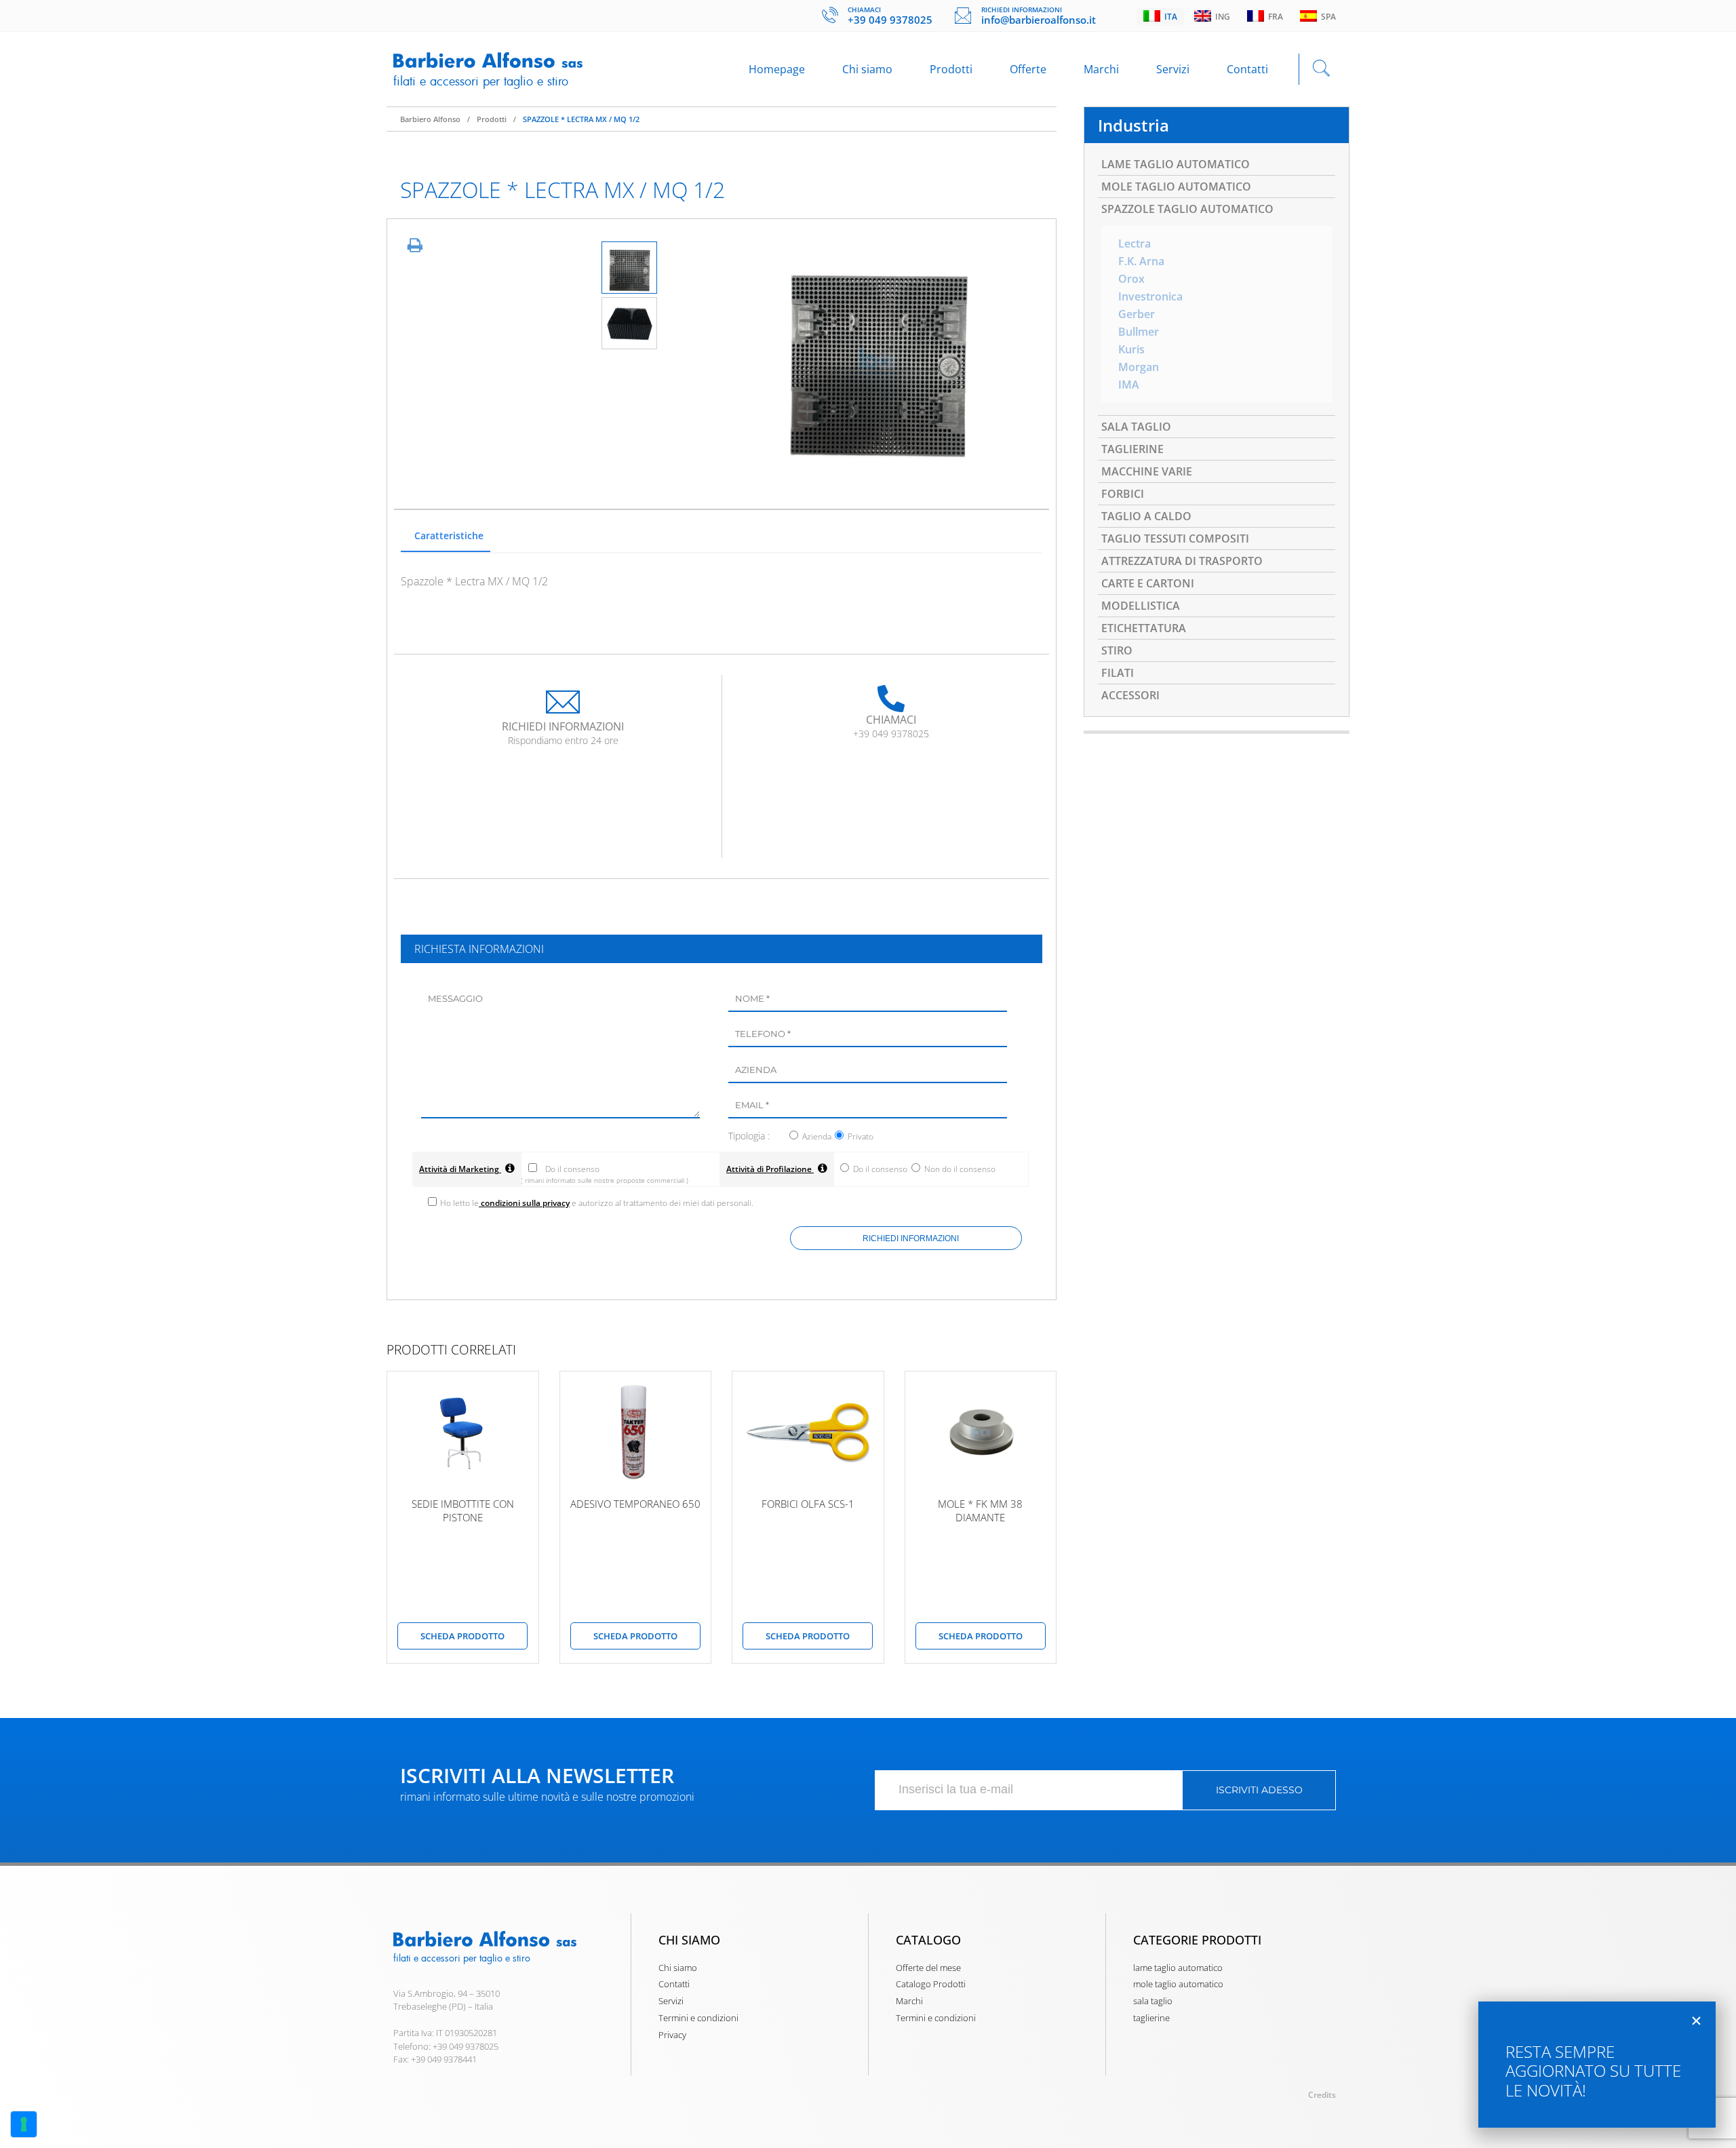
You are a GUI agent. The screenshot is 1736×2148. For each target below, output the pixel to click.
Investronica (1150, 296)
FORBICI (1123, 494)
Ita (1169, 17)
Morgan (1139, 367)
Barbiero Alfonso (430, 119)
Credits (1322, 2095)
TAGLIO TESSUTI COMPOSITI (1175, 539)
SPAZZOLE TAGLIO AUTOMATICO (1187, 209)
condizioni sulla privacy (524, 1203)
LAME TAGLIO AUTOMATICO (1176, 164)
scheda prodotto (462, 1636)
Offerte (1028, 69)
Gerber (1137, 314)
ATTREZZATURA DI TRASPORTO (1182, 561)
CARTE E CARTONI (1148, 583)
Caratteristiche (449, 535)
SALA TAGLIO (1136, 427)
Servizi (1173, 69)
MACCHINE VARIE (1147, 471)
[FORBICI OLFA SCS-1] (808, 1432)
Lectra (1135, 243)
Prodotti (951, 69)
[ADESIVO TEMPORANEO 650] (636, 1432)
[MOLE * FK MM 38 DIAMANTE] (981, 1432)
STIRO (1117, 650)
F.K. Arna (1141, 261)
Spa (1326, 17)
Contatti (1247, 69)
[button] (1696, 2021)
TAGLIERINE (1132, 449)
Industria (1133, 125)
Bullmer (1139, 332)
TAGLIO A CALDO (1146, 516)
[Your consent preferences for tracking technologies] (24, 2124)
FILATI (1118, 673)
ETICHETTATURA (1144, 628)
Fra (1274, 17)
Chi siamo (867, 69)
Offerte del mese (928, 1968)
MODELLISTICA (1141, 606)
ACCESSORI (1130, 695)
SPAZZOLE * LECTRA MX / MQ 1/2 (581, 119)
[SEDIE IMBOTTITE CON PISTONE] (463, 1432)
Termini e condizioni (698, 2018)
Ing (1221, 17)
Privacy (672, 2035)
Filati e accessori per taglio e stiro (481, 81)
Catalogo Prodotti (931, 1984)
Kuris (1131, 349)
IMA (1129, 385)
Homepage (777, 69)
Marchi (1101, 69)
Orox (1131, 279)
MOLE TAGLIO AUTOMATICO (1176, 187)
